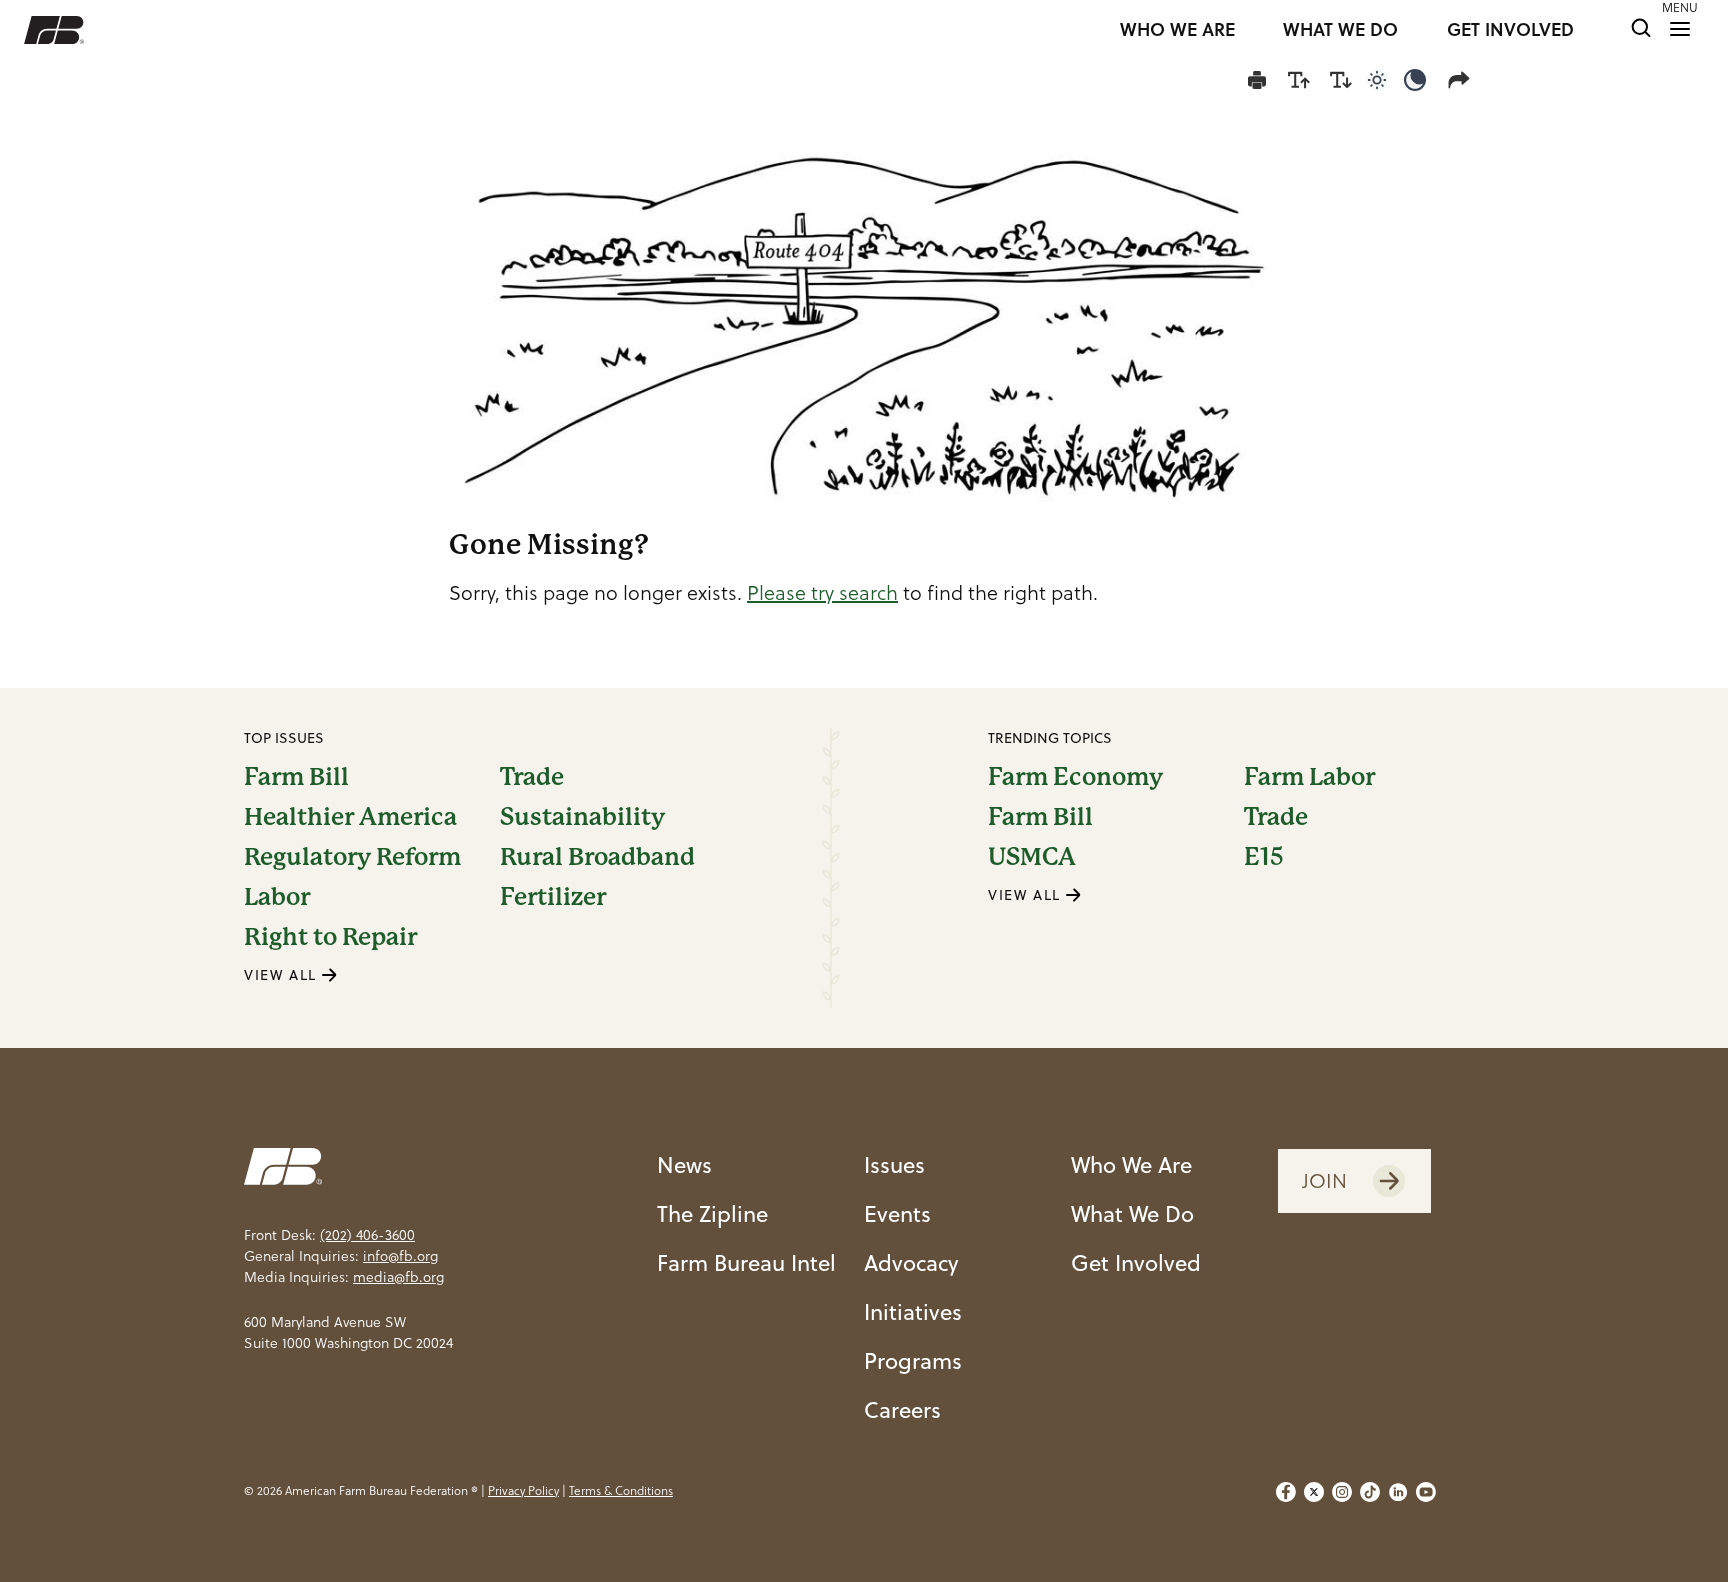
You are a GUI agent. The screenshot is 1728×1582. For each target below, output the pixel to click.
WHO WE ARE (1177, 30)
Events (897, 1213)
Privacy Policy (523, 1490)
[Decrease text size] (1341, 80)
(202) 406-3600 (367, 1235)
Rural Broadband (597, 857)
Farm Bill (296, 777)
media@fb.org (398, 1277)
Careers (902, 1409)
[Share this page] (1463, 80)
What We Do (1132, 1213)
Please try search (822, 593)
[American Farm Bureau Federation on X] (1314, 1492)
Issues (894, 1164)
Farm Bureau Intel (746, 1262)
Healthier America (350, 817)
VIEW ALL (283, 975)
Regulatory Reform (352, 857)
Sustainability (582, 817)
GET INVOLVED (1510, 30)
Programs (913, 1360)
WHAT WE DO (1340, 30)
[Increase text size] (1299, 80)
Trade (532, 777)
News (684, 1164)
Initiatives (913, 1311)
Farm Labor (1309, 777)
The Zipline (712, 1213)
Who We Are (1131, 1164)
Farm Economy (1075, 777)
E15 (1264, 857)
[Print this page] (1257, 80)
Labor (277, 897)
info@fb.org (400, 1256)
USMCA (1032, 857)
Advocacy (911, 1262)
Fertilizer (553, 897)
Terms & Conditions (621, 1490)
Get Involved (1136, 1262)
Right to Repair (330, 937)
